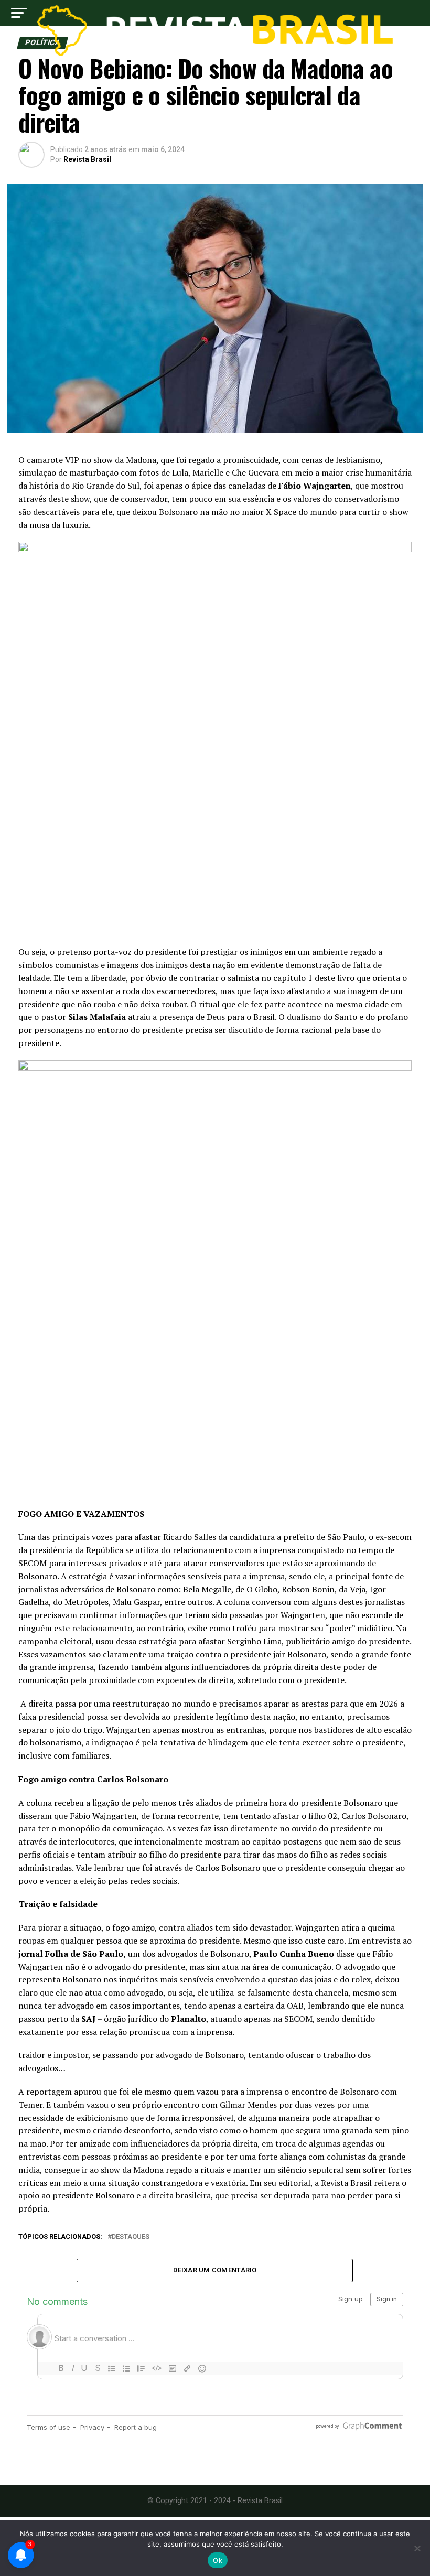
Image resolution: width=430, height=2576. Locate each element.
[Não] (417, 2548)
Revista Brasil (87, 159)
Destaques (131, 2237)
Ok (218, 2560)
